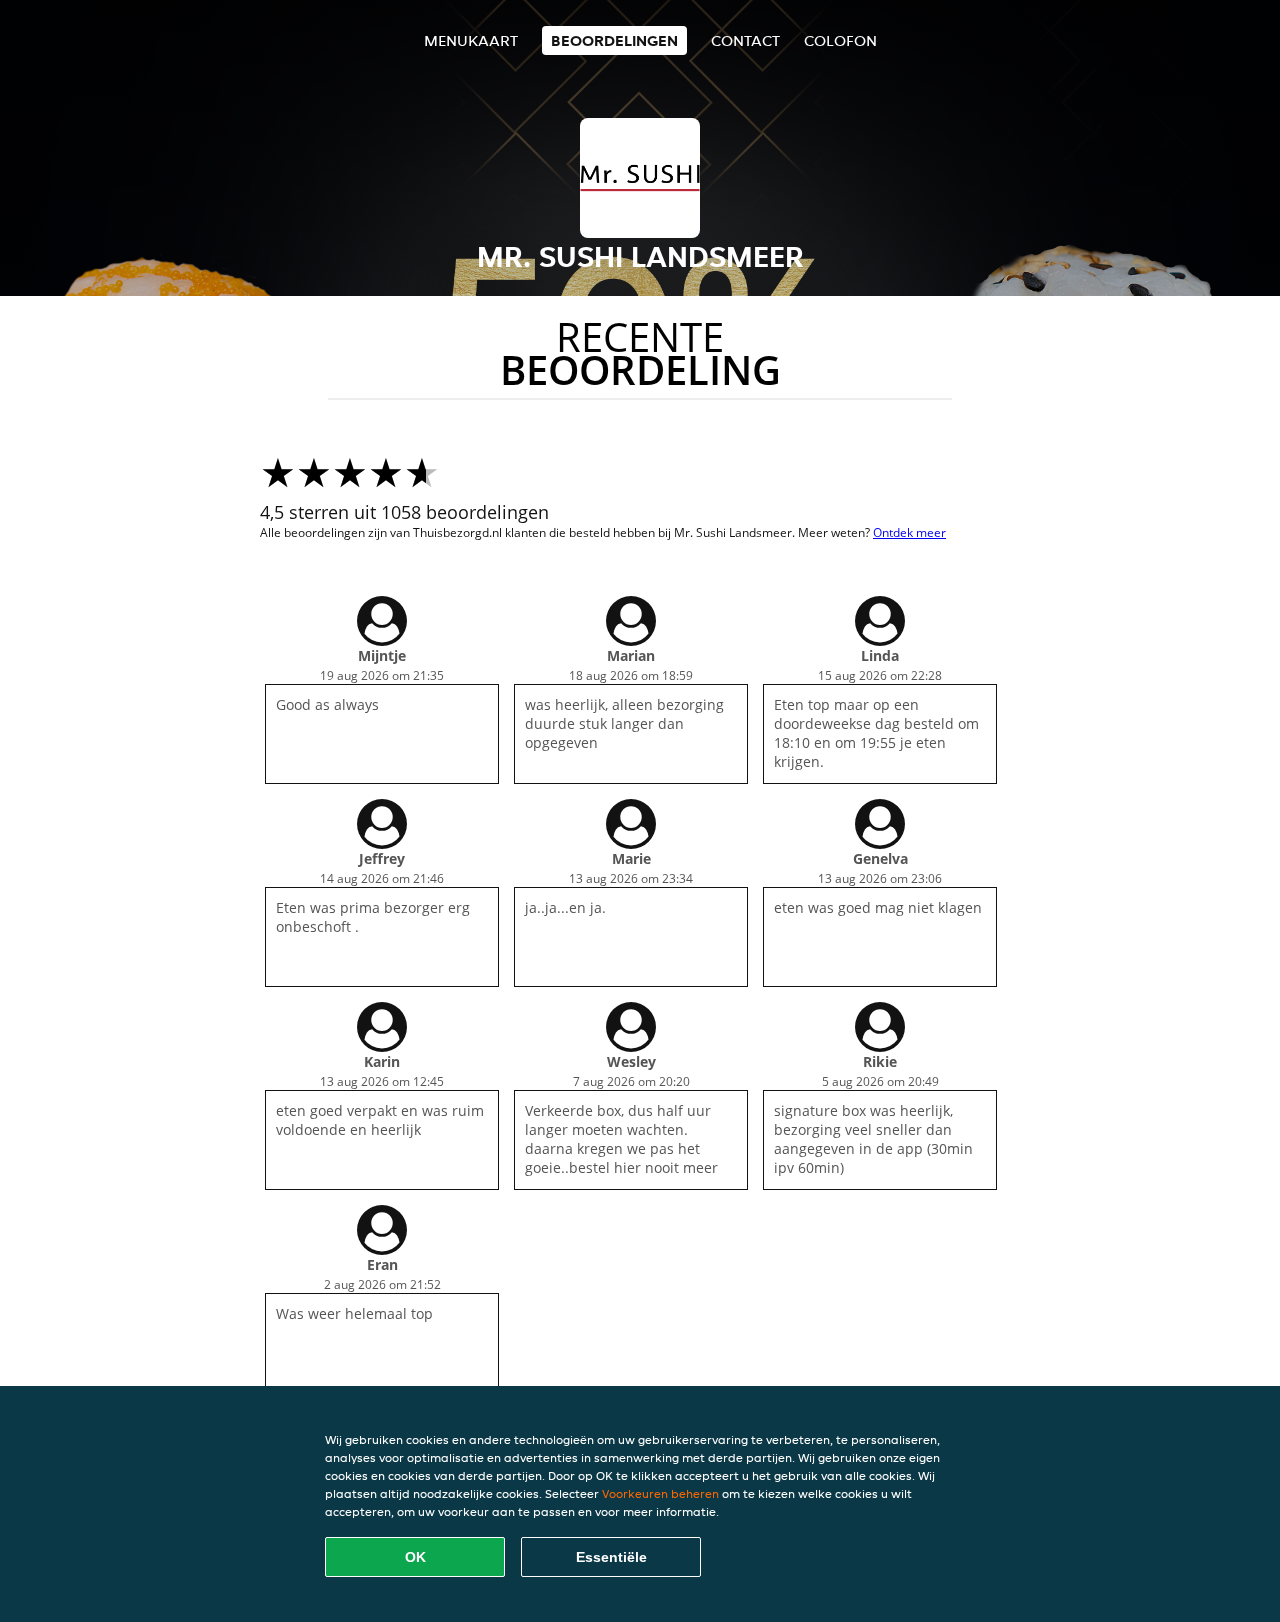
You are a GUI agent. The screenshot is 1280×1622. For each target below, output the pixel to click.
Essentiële (611, 1557)
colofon (840, 40)
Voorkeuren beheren (660, 1493)
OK (415, 1557)
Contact (745, 40)
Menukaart (471, 40)
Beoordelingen (614, 40)
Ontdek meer (909, 532)
